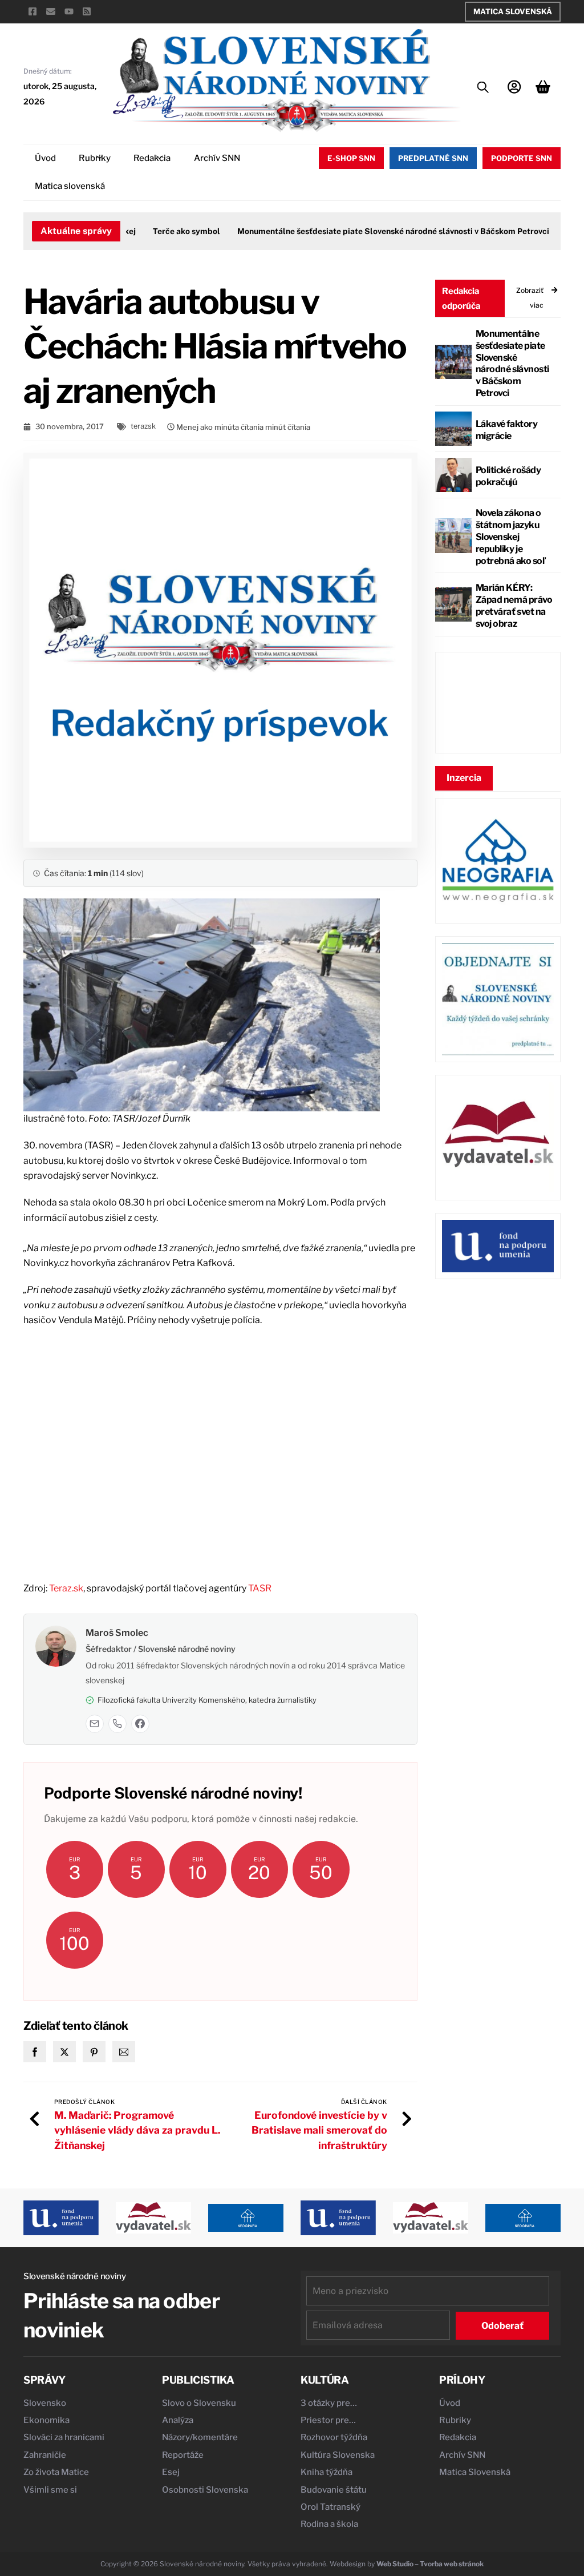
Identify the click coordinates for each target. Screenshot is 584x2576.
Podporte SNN (522, 158)
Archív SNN (217, 158)
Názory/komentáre (200, 2437)
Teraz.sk (66, 1588)
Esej (171, 2472)
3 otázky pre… (329, 2403)
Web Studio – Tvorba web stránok (430, 2564)
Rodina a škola (329, 2524)
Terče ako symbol (164, 231)
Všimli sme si (50, 2490)
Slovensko (45, 2403)
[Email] (95, 1724)
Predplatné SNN (433, 158)
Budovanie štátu (334, 2490)
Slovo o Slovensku (199, 2403)
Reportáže (183, 2455)
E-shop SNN (351, 158)
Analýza (178, 2420)
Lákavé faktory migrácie (506, 430)
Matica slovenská (70, 186)
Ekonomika (46, 2420)
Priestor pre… (328, 2420)
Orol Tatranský (330, 2507)
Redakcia (152, 158)
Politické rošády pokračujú (508, 476)
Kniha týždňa (327, 2472)
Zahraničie (45, 2455)
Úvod (45, 158)
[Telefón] (117, 1724)
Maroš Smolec (117, 1633)
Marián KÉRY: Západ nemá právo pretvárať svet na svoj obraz (514, 605)
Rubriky (95, 158)
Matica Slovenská (513, 11)
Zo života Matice (56, 2472)
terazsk (143, 426)
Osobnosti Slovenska (205, 2490)
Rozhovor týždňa (334, 2437)
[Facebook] (140, 1724)
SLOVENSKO (498, 703)
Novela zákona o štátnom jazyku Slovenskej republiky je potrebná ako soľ (510, 537)
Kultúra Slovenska (338, 2455)
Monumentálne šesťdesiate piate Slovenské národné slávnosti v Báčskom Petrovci (370, 231)
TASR (260, 1588)
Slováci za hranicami (64, 2437)
